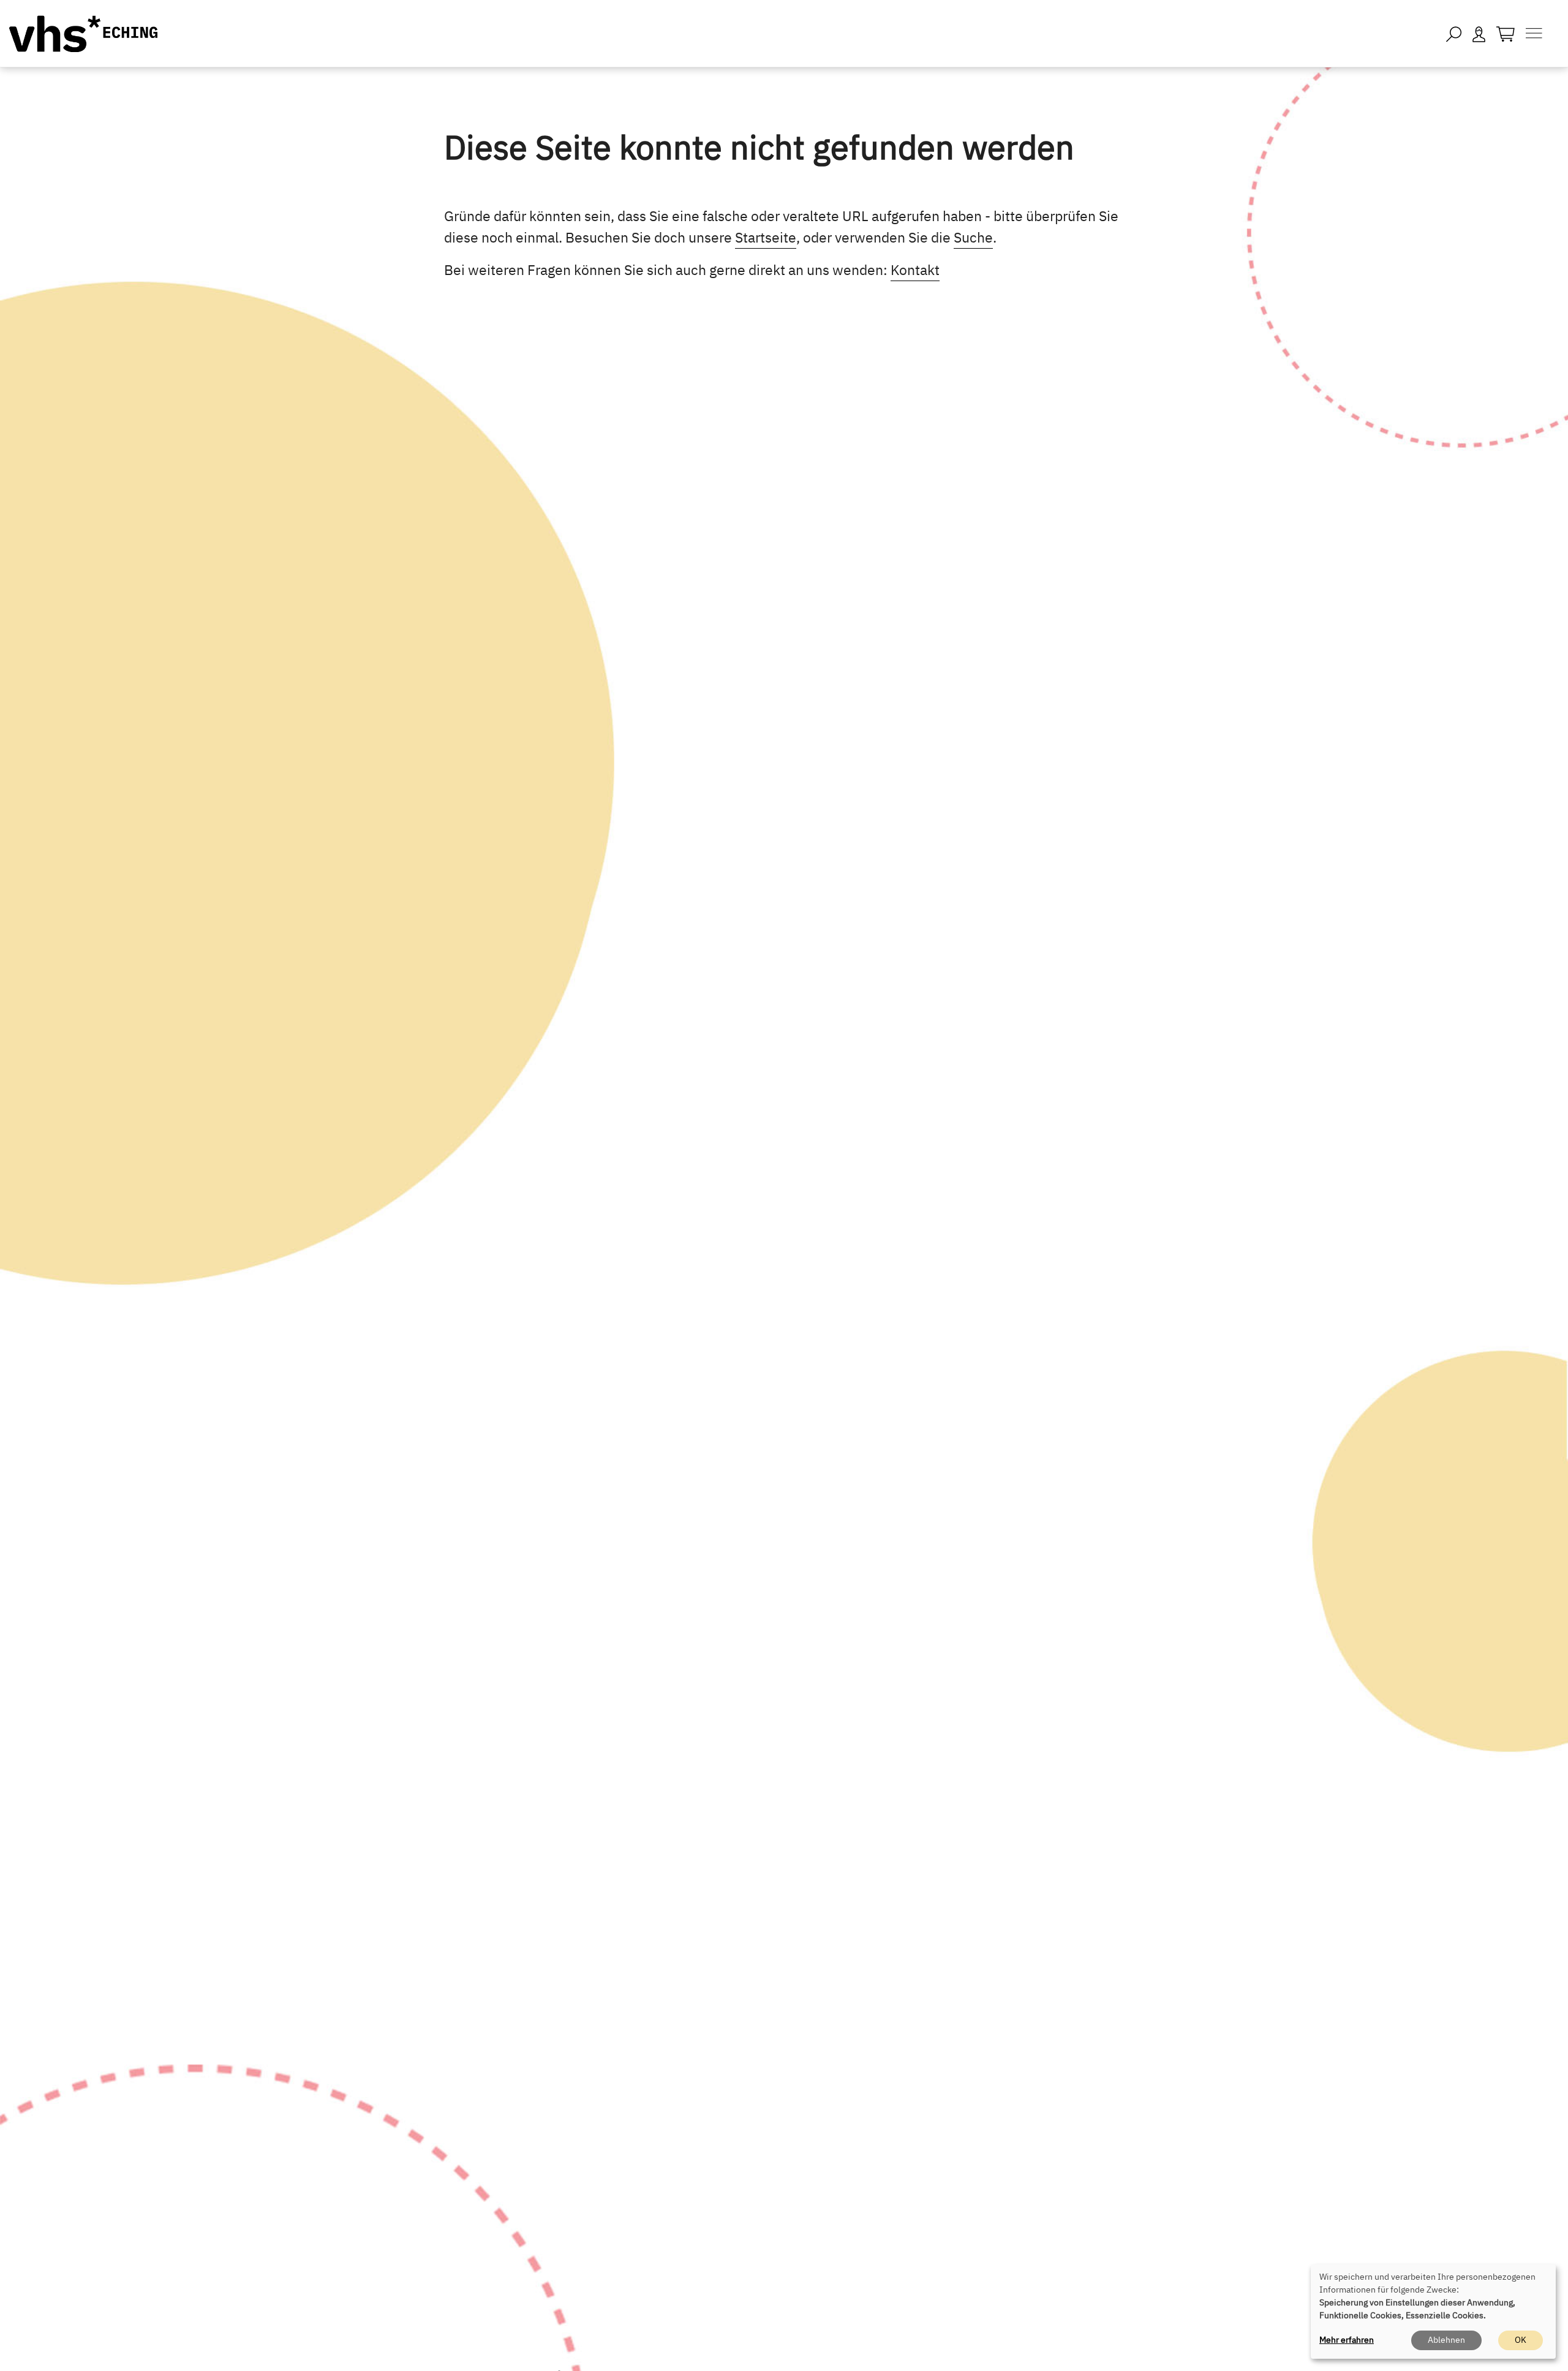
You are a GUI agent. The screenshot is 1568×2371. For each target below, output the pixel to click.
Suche (973, 237)
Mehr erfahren (1347, 2340)
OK (1521, 2340)
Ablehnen (1446, 2340)
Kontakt (915, 270)
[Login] (1479, 33)
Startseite (766, 237)
